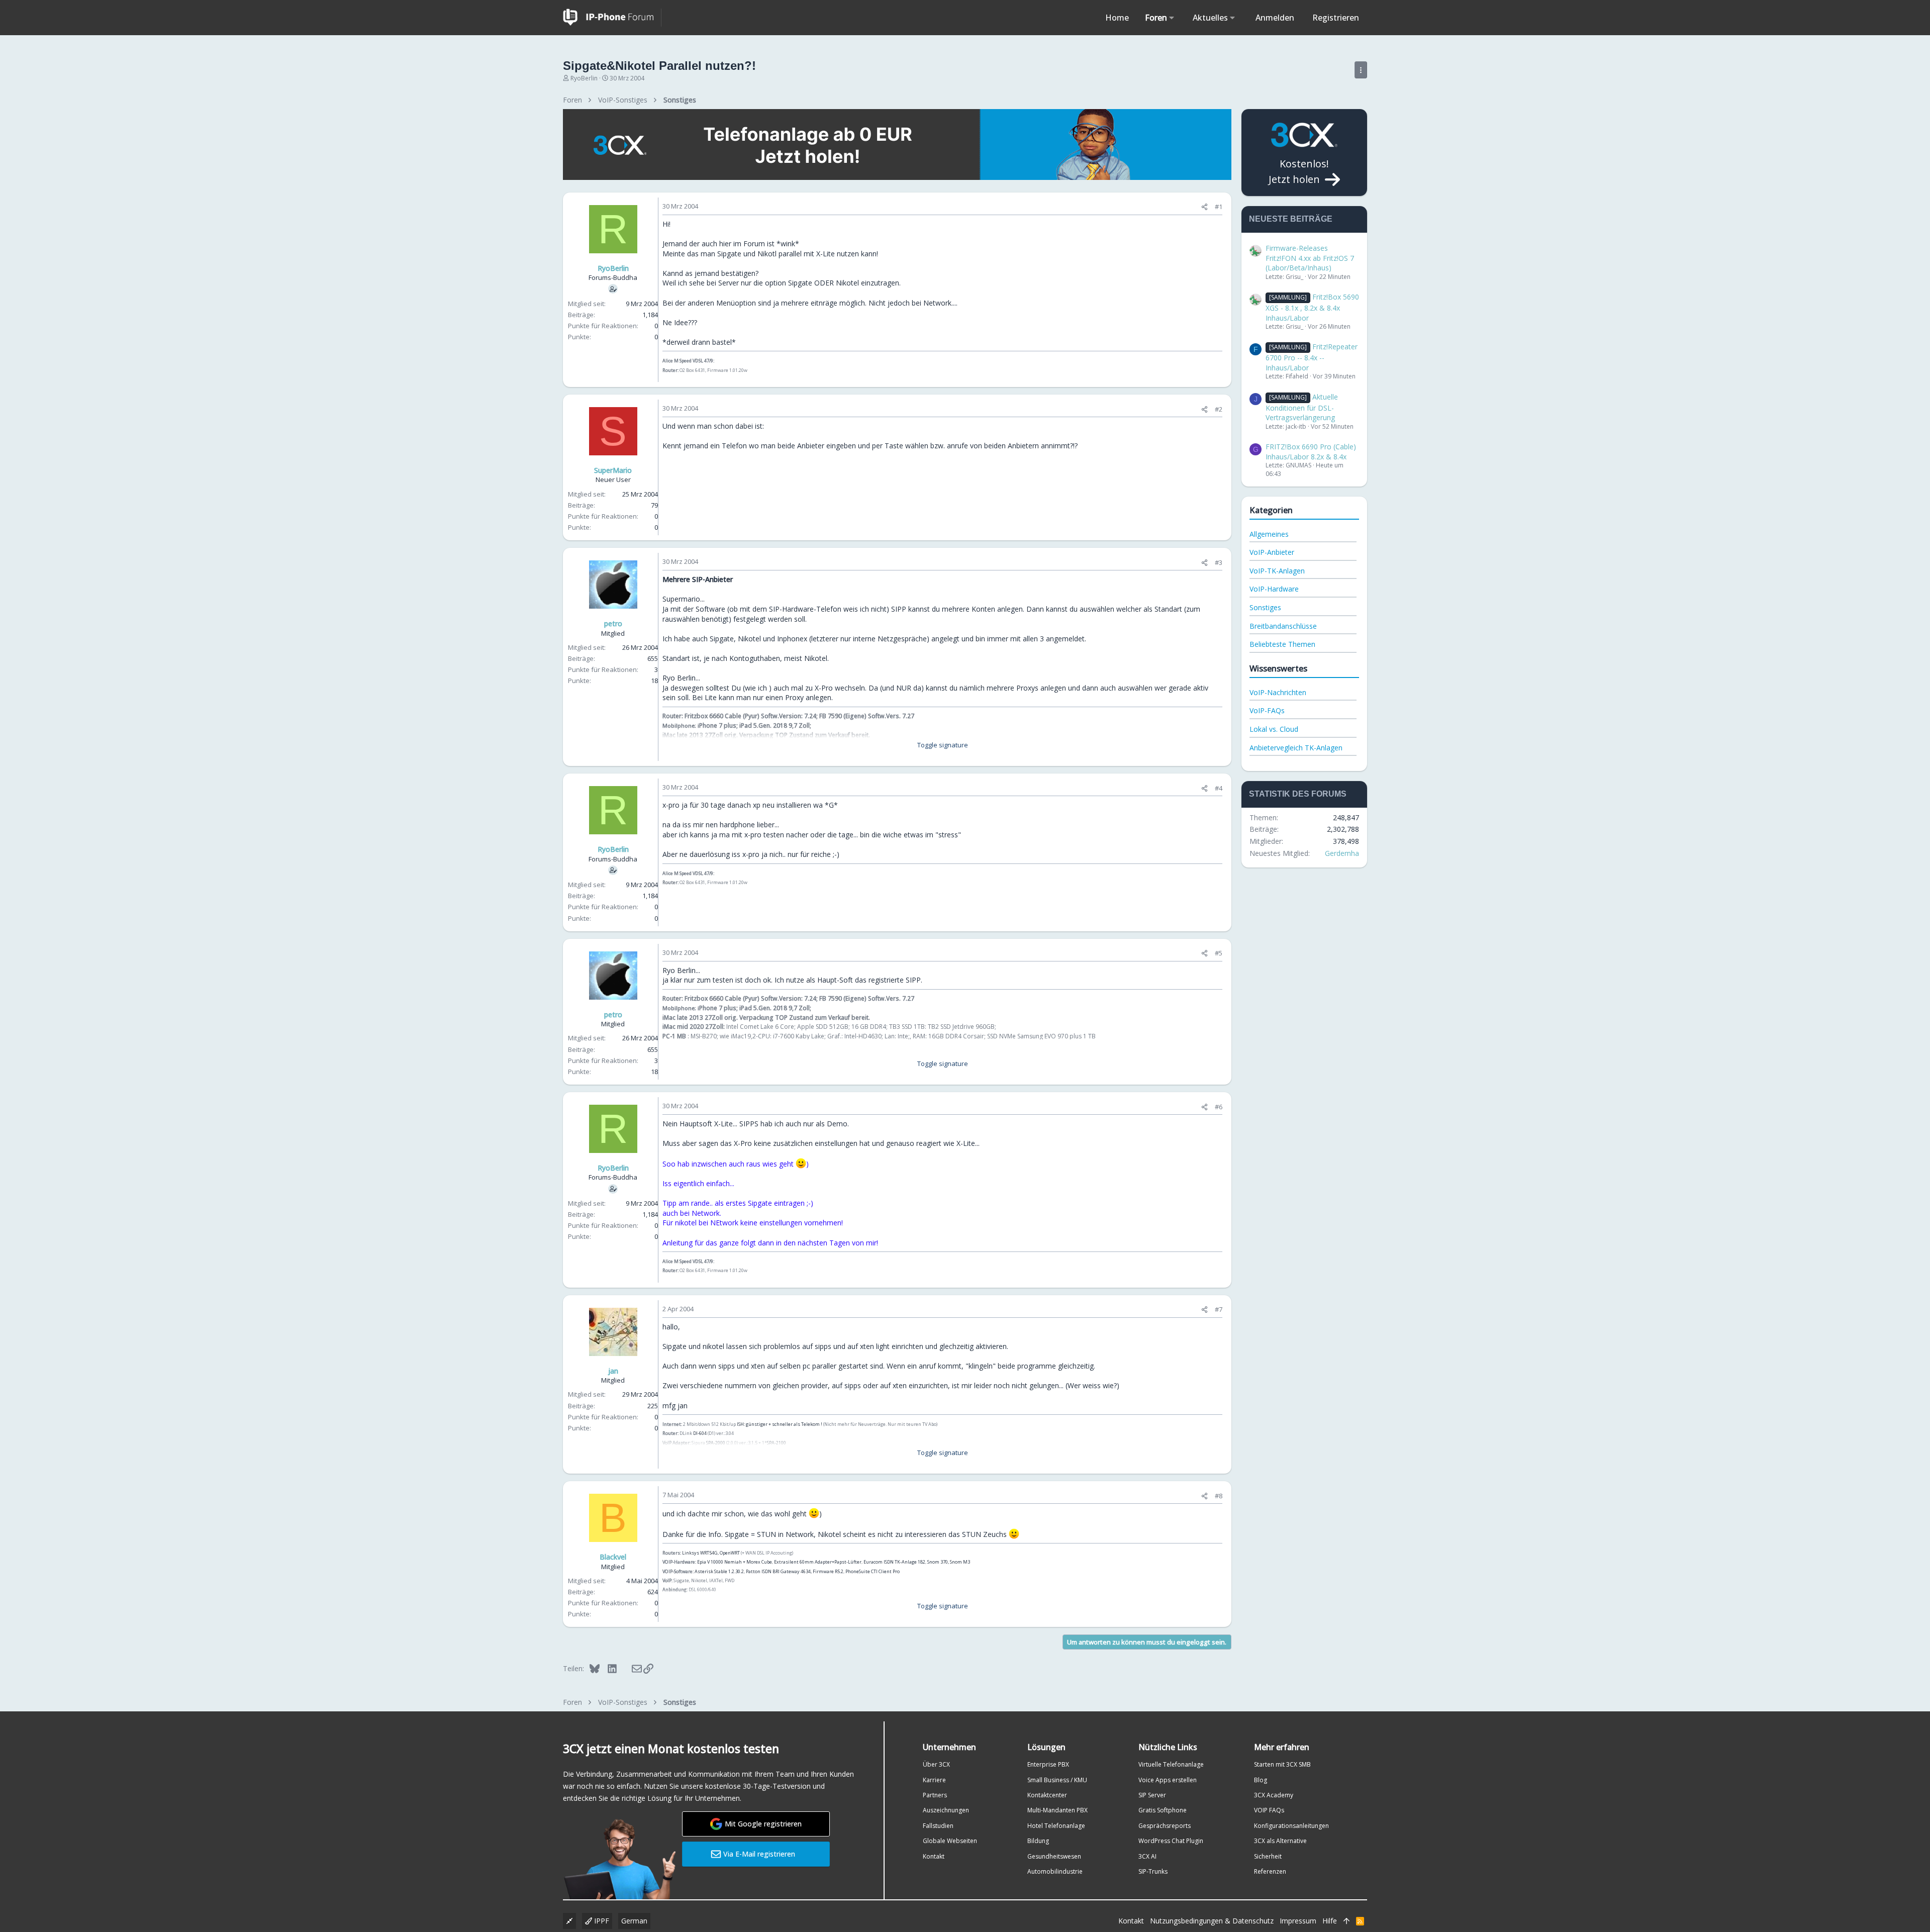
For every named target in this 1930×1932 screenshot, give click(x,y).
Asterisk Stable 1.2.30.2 (719, 1571)
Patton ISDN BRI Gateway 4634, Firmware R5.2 (795, 1571)
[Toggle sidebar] (1361, 70)
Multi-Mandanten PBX (1057, 1810)
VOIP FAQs (1269, 1810)
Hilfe (1330, 1921)
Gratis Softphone (1163, 1810)
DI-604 (700, 1433)
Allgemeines (1269, 534)
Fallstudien (938, 1826)
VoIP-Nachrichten (1278, 692)
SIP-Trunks (1153, 1871)
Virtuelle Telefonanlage (1171, 1764)
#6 (1219, 1107)
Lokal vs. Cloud (1274, 729)
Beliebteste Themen (1282, 644)
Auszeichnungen (946, 1810)
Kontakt (934, 1856)
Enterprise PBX (1048, 1764)
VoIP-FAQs (1267, 710)
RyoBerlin (584, 78)
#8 (1219, 1496)
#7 (1219, 1309)
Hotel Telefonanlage (1056, 1826)
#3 (1219, 562)
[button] (1172, 18)
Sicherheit (1268, 1856)
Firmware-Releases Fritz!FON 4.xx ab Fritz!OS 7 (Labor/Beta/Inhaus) (1310, 258)
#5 (1219, 953)
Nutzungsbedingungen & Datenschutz (1212, 1921)
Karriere (934, 1780)
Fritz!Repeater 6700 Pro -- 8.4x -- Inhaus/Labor (1312, 357)
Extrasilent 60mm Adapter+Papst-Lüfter (818, 1562)
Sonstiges (1265, 607)
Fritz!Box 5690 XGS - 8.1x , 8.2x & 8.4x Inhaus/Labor (1312, 307)
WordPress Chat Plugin (1171, 1841)
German (634, 1921)
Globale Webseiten (950, 1841)
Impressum (1298, 1921)
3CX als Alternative (1280, 1841)
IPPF (601, 1921)
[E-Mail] (630, 1668)
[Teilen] (1204, 207)
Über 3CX (936, 1764)
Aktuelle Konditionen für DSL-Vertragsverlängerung (1302, 407)
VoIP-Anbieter (1272, 552)
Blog (1261, 1780)
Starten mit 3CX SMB (1282, 1764)
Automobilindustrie (1055, 1871)
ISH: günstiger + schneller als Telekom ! (780, 1424)
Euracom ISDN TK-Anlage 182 (894, 1562)
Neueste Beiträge (1291, 219)
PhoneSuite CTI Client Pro (873, 1571)
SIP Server (1152, 1795)
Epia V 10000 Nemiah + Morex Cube (735, 1562)
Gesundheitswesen (1054, 1856)
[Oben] (1346, 1921)
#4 (1219, 788)
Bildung (1038, 1841)
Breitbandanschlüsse (1283, 626)
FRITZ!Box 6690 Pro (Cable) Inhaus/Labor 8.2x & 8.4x (1311, 452)
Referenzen (1270, 1871)
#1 (1219, 207)
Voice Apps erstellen (1168, 1780)
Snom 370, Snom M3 (948, 1562)
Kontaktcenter (1047, 1795)
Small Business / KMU (1057, 1780)
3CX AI (1147, 1856)
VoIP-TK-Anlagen (1277, 571)
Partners (935, 1795)
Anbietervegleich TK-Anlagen (1296, 748)
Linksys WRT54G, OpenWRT (711, 1553)
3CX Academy (1274, 1795)
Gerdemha (1342, 853)
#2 (1219, 409)
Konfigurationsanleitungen (1291, 1826)
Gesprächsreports (1165, 1826)
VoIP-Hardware (1274, 589)
